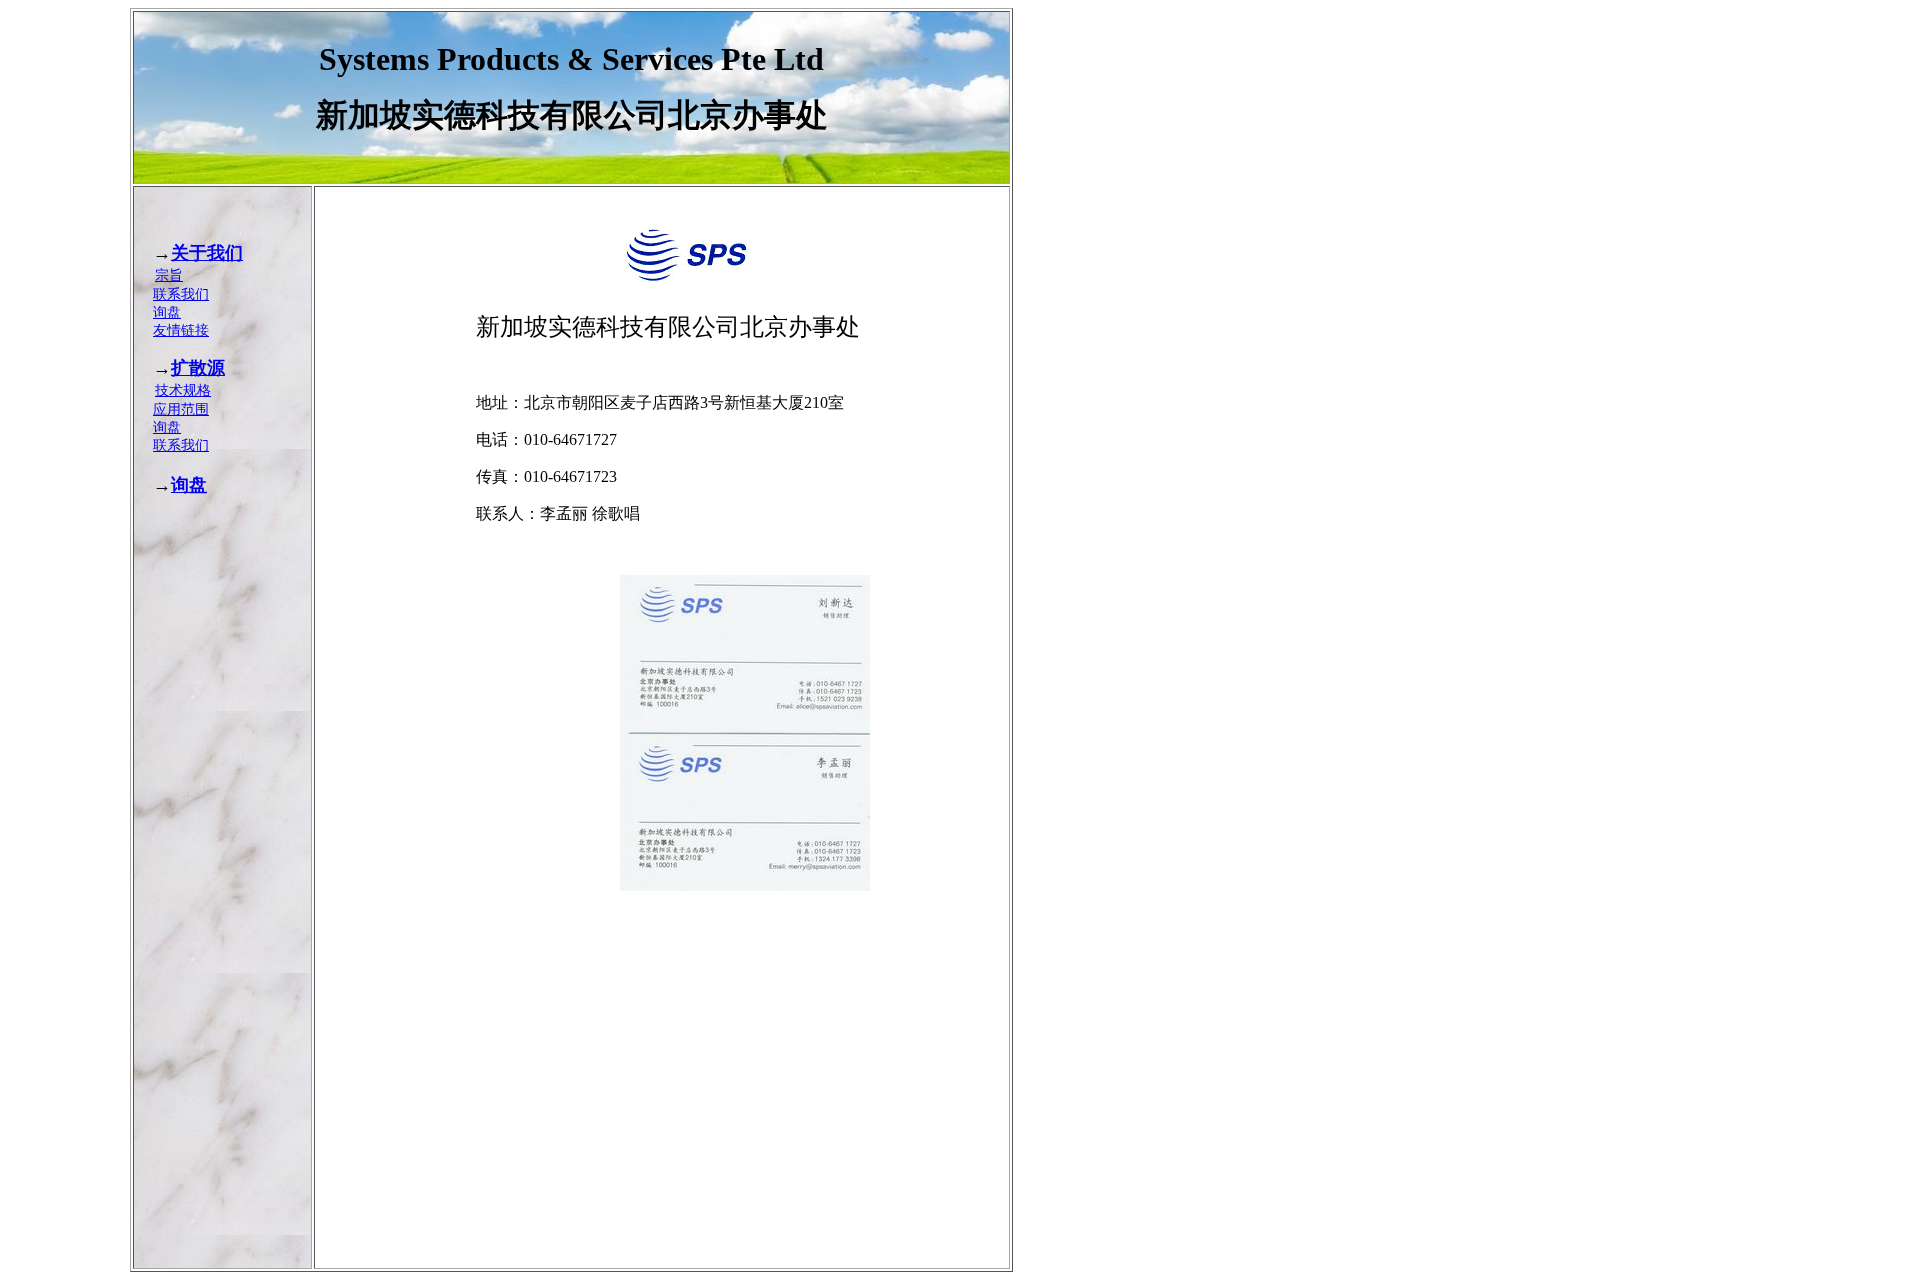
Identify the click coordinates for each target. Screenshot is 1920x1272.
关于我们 (207, 253)
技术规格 (183, 390)
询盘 (167, 312)
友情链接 (181, 330)
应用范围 (181, 409)
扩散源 (198, 368)
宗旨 (169, 275)
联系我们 (181, 294)
